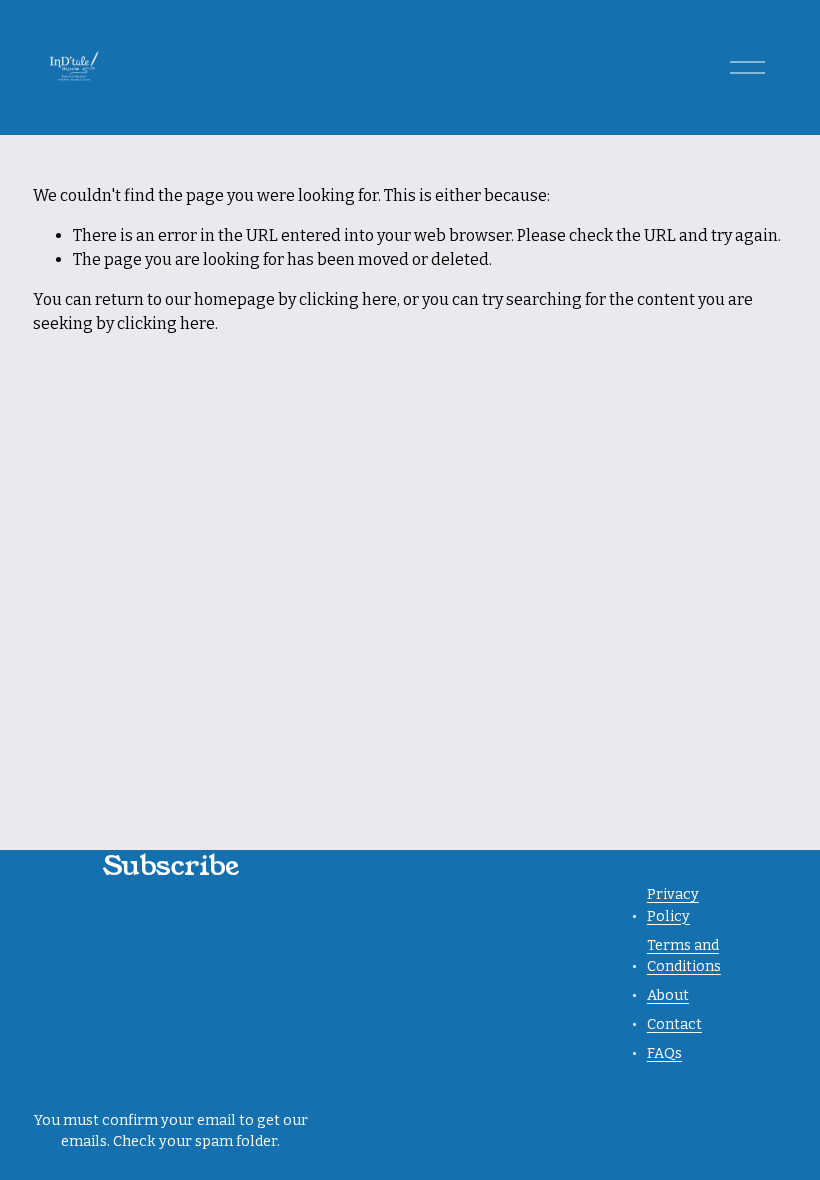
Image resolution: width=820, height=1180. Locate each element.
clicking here (348, 299)
